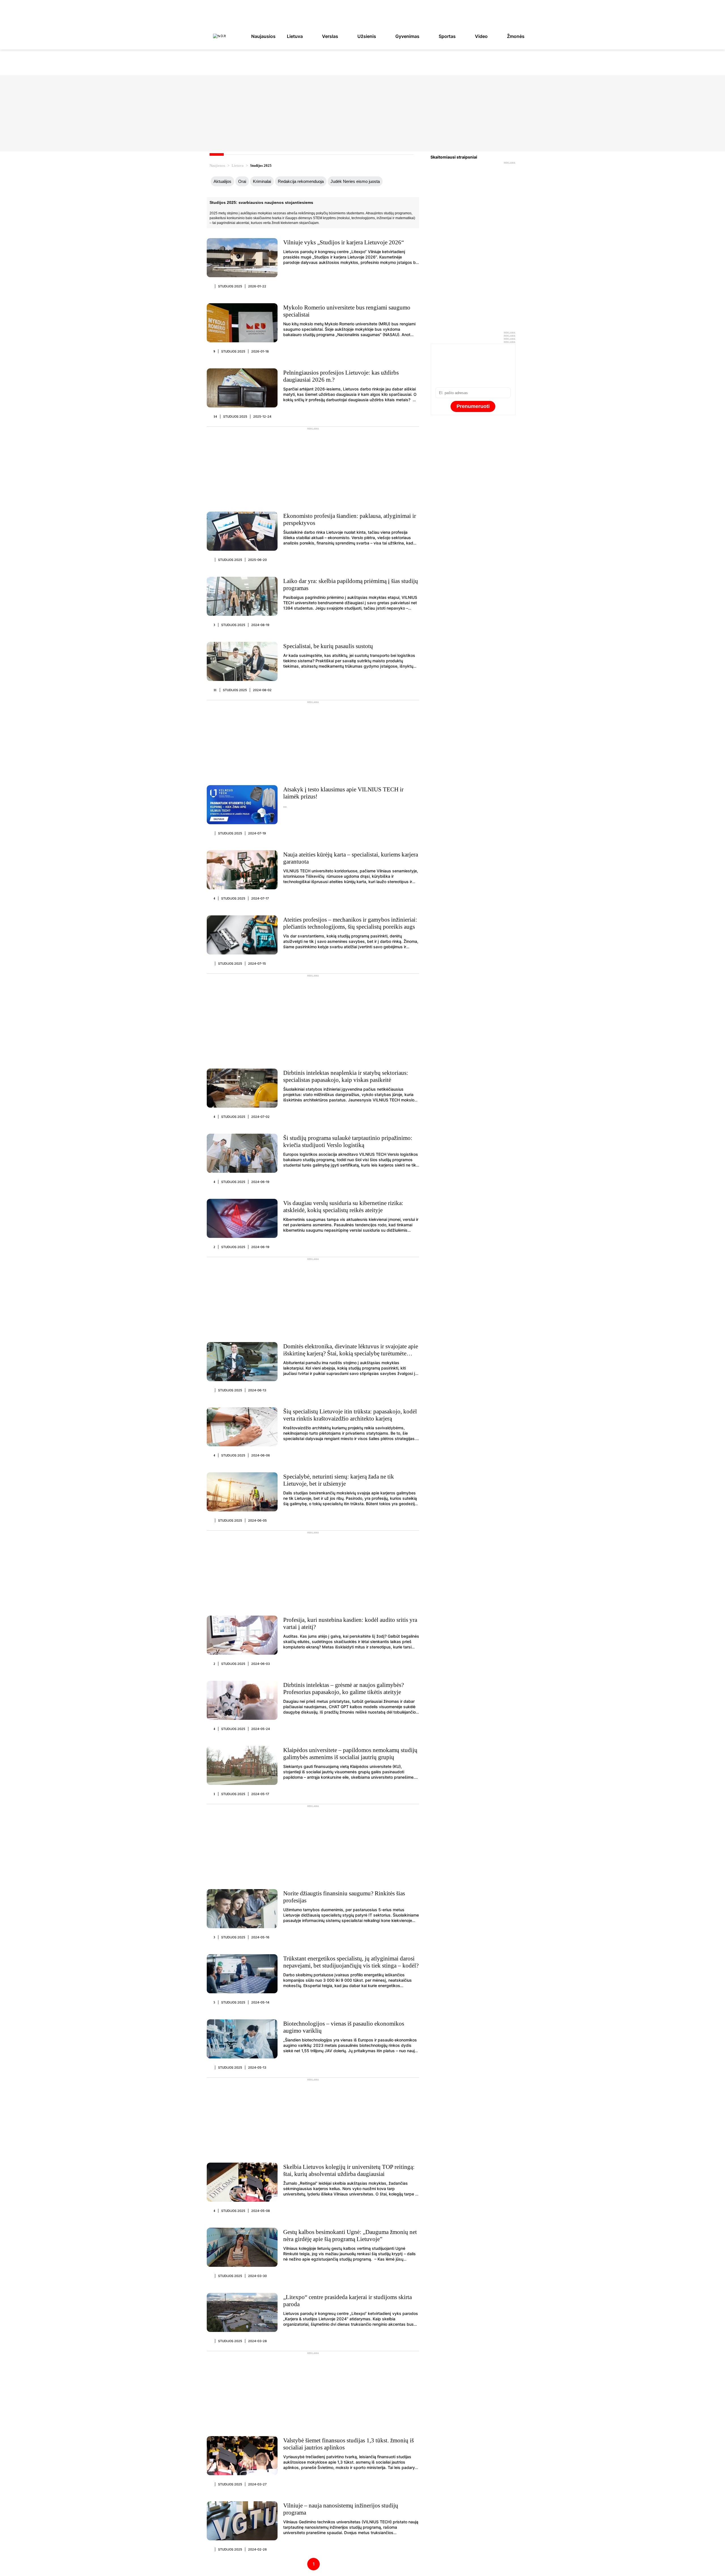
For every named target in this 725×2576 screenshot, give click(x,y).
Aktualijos (222, 181)
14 (215, 416)
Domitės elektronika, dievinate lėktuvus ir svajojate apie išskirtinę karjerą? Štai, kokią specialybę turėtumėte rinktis (351, 1353)
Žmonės (516, 36)
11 (215, 690)
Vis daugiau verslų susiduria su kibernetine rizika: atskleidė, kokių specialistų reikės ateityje (343, 1207)
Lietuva (295, 36)
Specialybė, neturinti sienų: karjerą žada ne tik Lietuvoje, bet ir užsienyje (339, 1480)
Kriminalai (262, 181)
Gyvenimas (407, 36)
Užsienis (367, 36)
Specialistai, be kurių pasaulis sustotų (328, 646)
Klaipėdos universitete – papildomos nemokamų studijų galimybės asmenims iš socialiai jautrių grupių (350, 1754)
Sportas (447, 36)
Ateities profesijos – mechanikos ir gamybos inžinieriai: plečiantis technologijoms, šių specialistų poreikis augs (350, 923)
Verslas (330, 36)
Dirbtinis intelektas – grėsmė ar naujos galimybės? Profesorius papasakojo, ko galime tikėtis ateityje (344, 1689)
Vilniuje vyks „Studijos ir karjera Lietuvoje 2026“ (344, 242)
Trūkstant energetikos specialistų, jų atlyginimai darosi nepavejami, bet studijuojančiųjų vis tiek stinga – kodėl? (351, 1962)
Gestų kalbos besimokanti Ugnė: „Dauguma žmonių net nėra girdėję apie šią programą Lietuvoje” (350, 2236)
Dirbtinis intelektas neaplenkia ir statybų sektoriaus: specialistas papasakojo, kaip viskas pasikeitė (346, 1076)
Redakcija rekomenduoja (301, 181)
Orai (242, 181)
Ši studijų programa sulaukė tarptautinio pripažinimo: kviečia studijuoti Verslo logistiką (348, 1141)
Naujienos (217, 165)
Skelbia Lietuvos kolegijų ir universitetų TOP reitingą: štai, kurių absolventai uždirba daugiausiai (349, 2170)
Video (481, 36)
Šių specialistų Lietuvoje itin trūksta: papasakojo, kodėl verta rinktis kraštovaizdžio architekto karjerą (350, 1415)
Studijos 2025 (230, 286)
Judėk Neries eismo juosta (355, 181)
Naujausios (263, 36)
